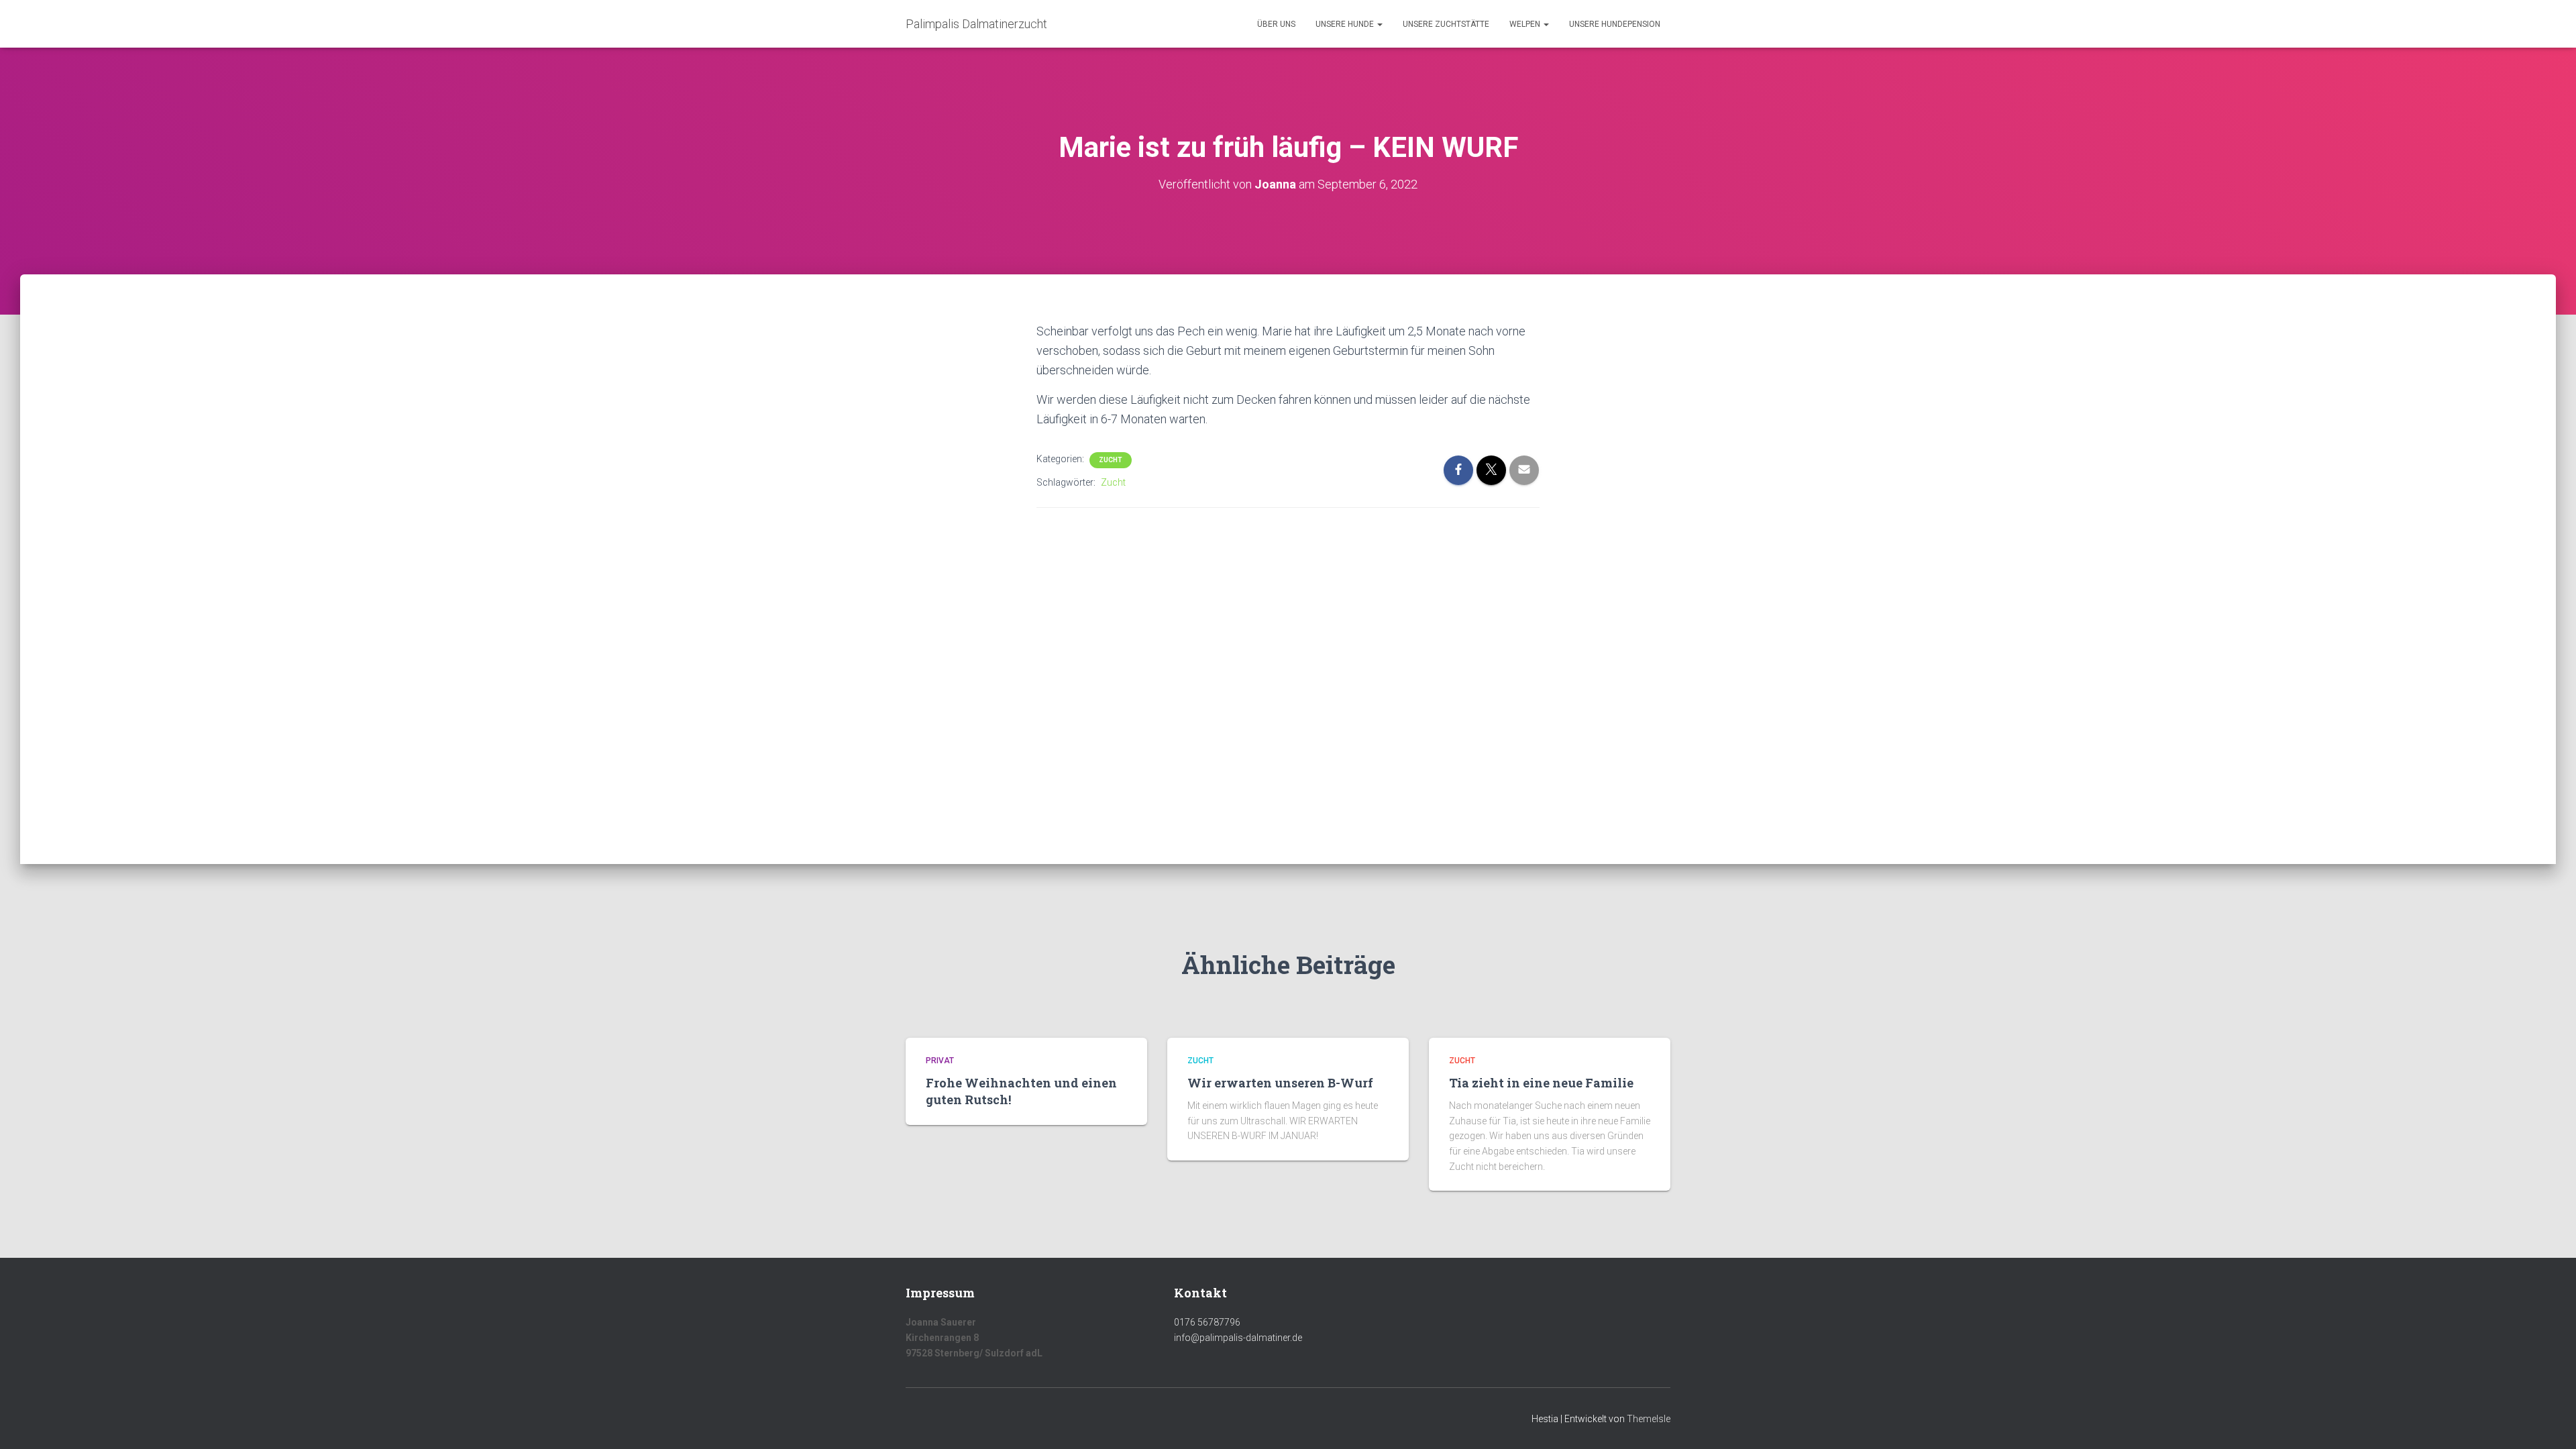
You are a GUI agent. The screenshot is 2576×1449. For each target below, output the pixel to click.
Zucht (1111, 460)
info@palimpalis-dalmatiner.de (1238, 1338)
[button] (1379, 24)
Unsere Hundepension (1615, 24)
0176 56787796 (1207, 1322)
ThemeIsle (1649, 1419)
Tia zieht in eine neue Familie (1541, 1083)
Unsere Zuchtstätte (1446, 24)
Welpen (1526, 24)
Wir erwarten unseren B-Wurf (1280, 1083)
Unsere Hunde (1346, 24)
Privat (940, 1061)
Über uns (1276, 24)
